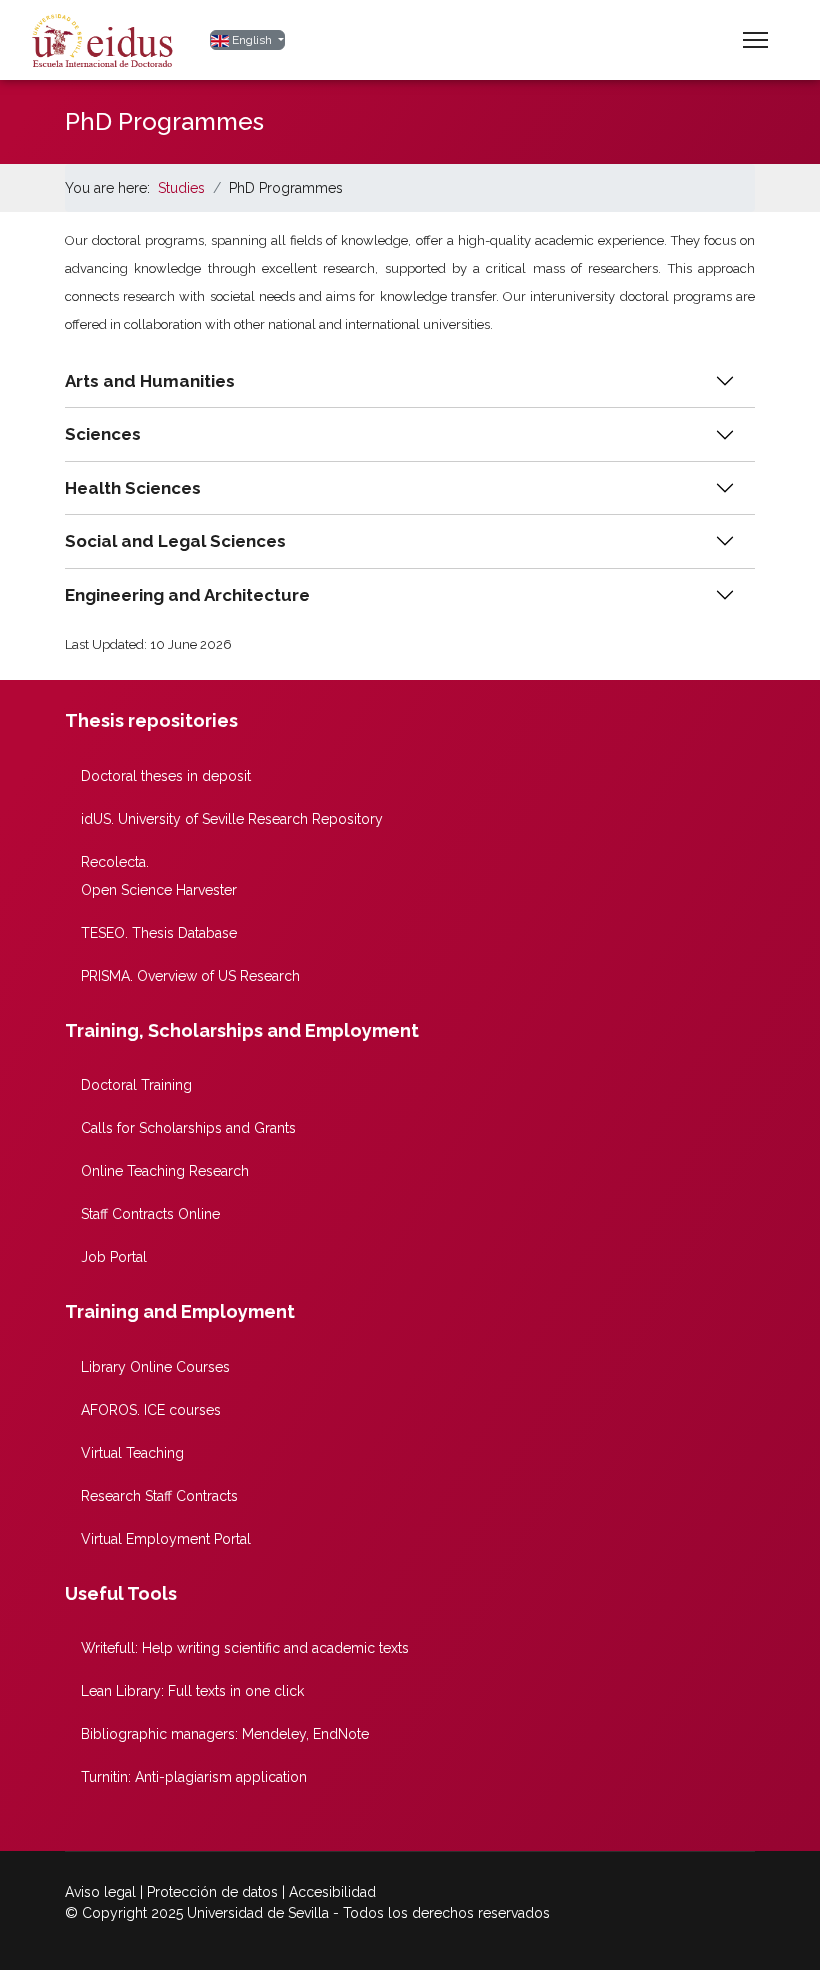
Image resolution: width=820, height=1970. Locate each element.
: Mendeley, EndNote (225, 1734)
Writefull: (245, 1648)
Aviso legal (100, 1892)
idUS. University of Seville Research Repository (232, 819)
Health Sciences (133, 488)
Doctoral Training (136, 1085)
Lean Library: (192, 1691)
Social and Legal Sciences (175, 541)
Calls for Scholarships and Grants (188, 1128)
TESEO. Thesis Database (159, 933)
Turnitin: (194, 1777)
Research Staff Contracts (159, 1496)
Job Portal (114, 1257)
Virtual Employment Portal (166, 1539)
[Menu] (755, 40)
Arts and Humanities (150, 381)
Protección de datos (212, 1892)
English (252, 40)
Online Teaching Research (165, 1171)
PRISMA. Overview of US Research (190, 976)
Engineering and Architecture (187, 595)
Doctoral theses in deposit (166, 776)
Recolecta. (115, 862)
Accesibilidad (332, 1892)
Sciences (103, 434)
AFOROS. (151, 1410)
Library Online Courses (155, 1367)
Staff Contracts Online (150, 1214)
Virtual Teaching (132, 1453)
